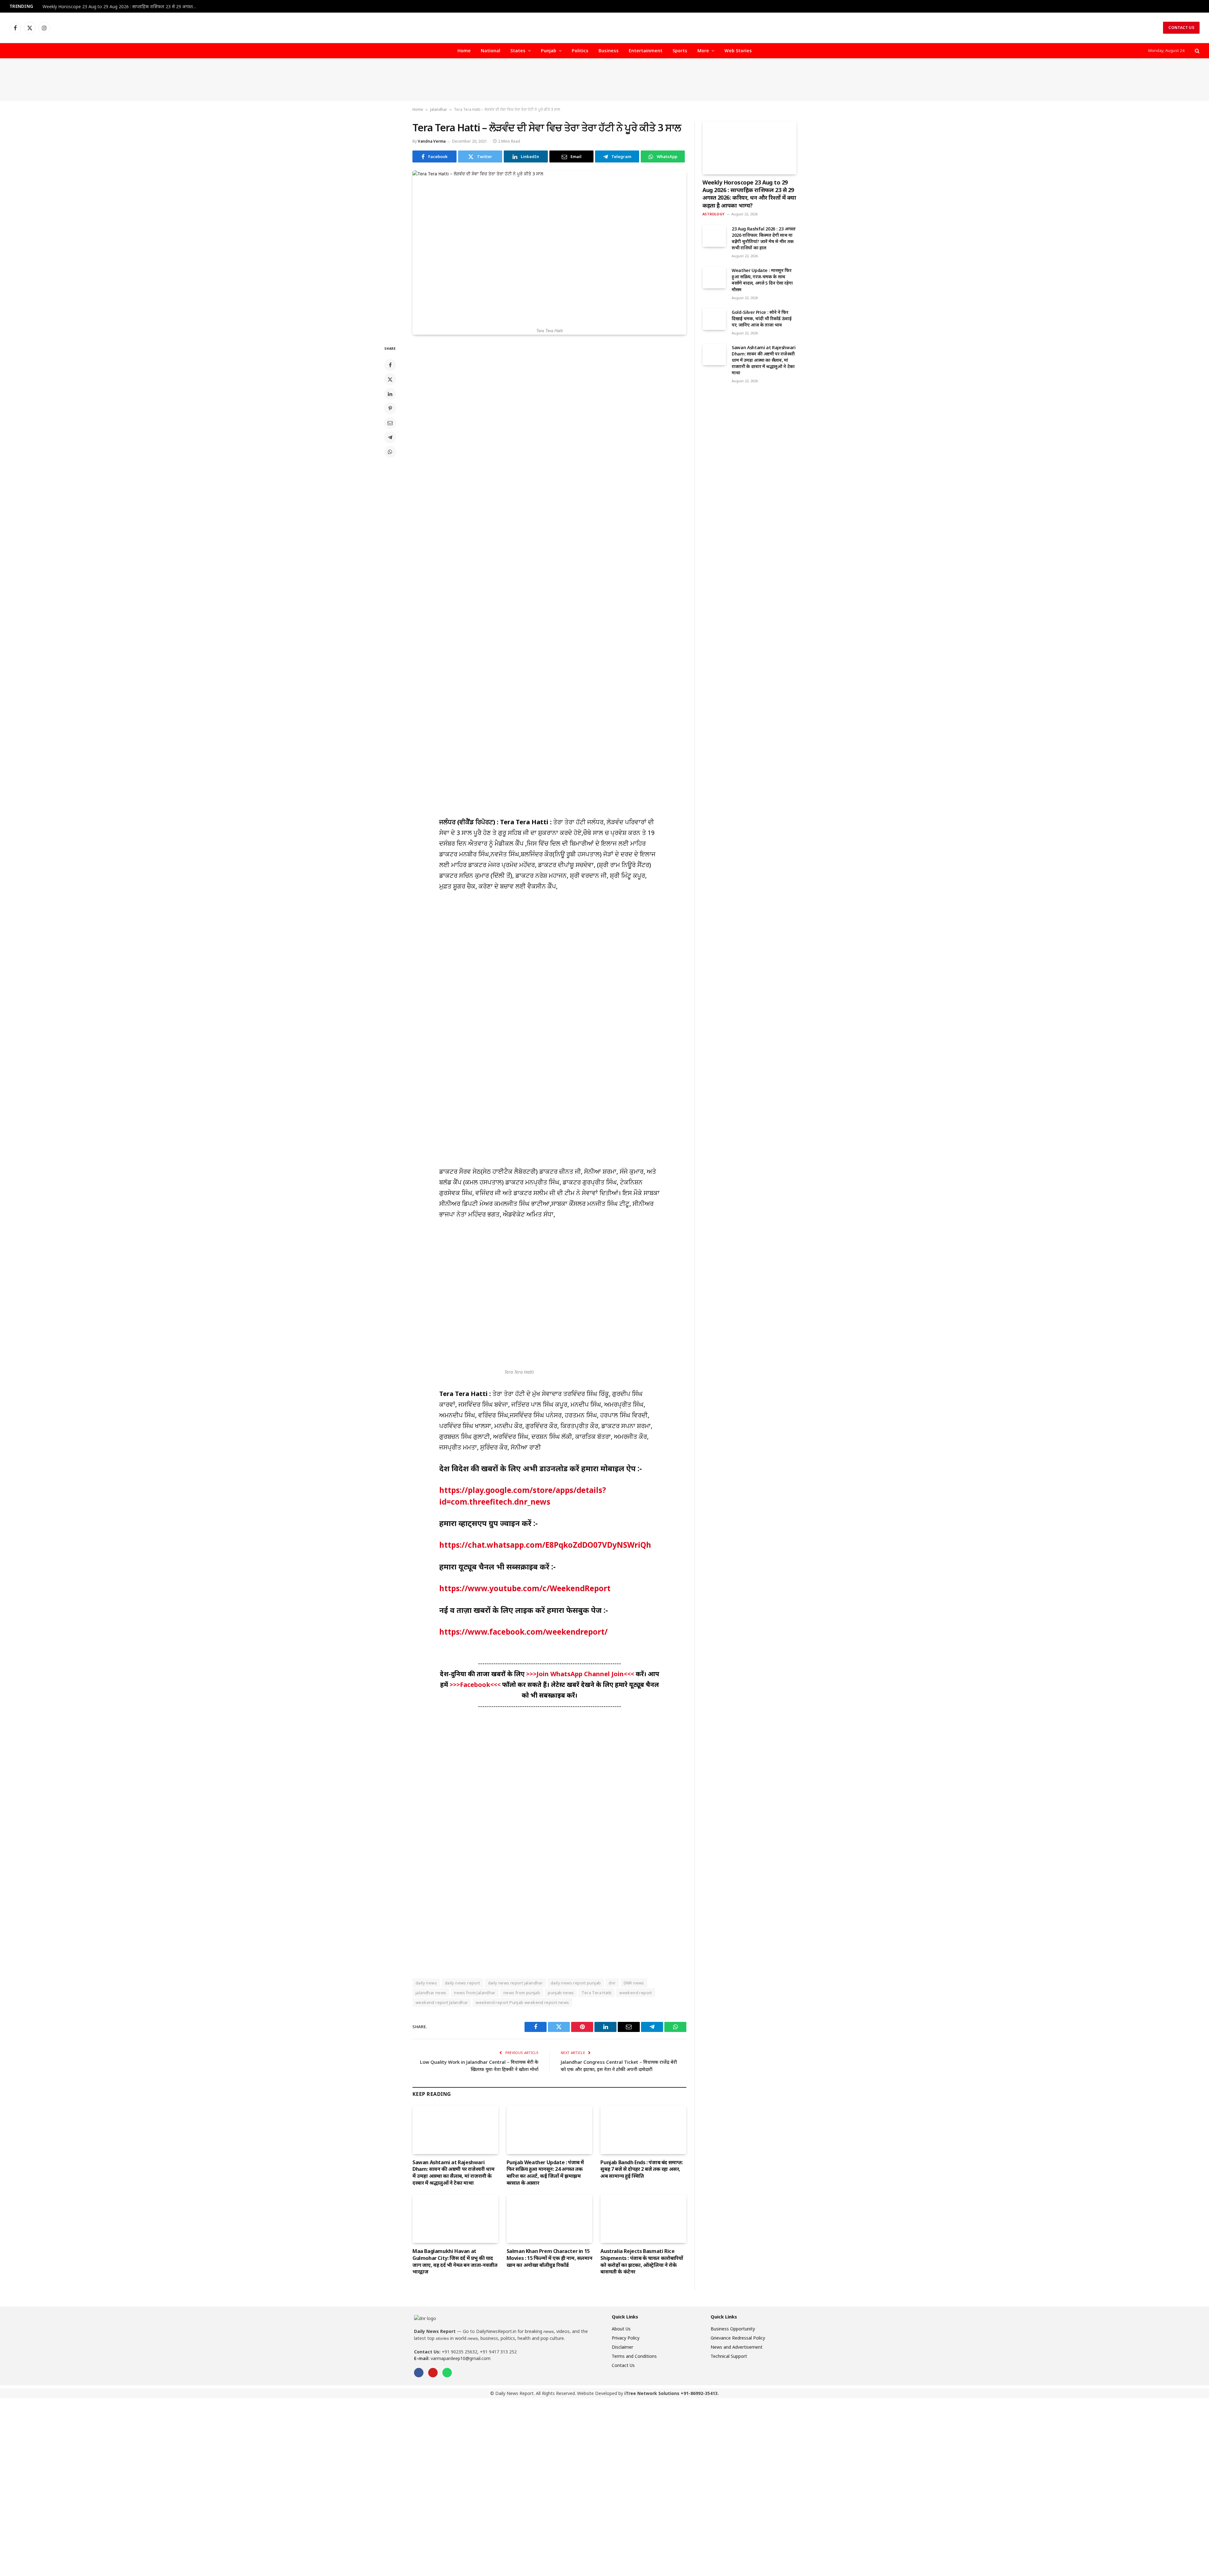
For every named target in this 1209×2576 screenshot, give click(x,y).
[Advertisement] (604, 80)
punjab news (561, 1993)
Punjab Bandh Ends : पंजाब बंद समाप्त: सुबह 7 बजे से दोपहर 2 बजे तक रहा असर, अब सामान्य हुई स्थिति (641, 2169)
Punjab (549, 51)
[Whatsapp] (447, 2373)
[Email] (390, 423)
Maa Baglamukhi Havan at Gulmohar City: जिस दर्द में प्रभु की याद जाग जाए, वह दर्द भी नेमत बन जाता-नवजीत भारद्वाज (455, 2261)
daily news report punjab (576, 1983)
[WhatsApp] (390, 452)
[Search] (1197, 51)
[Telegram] (390, 437)
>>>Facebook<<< (476, 1685)
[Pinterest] (390, 408)
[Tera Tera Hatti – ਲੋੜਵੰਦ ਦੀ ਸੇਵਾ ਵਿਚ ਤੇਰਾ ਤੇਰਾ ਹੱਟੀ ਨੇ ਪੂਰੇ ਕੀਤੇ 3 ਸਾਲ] (549, 247)
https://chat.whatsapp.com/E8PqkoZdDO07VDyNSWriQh (545, 1545)
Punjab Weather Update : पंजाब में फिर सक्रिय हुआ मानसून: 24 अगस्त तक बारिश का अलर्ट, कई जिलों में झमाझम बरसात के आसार (545, 2173)
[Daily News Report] (604, 28)
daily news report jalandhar (516, 1983)
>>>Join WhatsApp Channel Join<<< (581, 1674)
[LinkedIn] (390, 394)
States (518, 51)
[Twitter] (390, 379)
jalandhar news (431, 1993)
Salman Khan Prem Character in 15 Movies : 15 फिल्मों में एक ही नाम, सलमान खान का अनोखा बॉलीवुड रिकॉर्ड (550, 2258)
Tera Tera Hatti (596, 1993)
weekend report (636, 1993)
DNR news (634, 1983)
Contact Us (1181, 28)
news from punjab (522, 1993)
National (491, 51)
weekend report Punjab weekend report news (522, 2002)
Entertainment (646, 51)
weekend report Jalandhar (442, 2002)
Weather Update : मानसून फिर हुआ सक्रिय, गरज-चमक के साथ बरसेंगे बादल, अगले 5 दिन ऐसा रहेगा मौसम (762, 280)
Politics (580, 51)
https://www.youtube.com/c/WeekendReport (525, 1588)
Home (464, 51)
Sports (680, 51)
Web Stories (738, 51)
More (703, 51)
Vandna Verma (432, 141)
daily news (426, 1983)
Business (609, 51)
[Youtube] (433, 2373)
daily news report (463, 1983)
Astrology (713, 214)
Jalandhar (439, 109)
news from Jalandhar (475, 1993)
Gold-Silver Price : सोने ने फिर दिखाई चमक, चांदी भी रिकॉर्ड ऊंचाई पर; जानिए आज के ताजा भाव (762, 318)
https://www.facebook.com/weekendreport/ (523, 1632)
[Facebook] (390, 365)
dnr (612, 1983)
